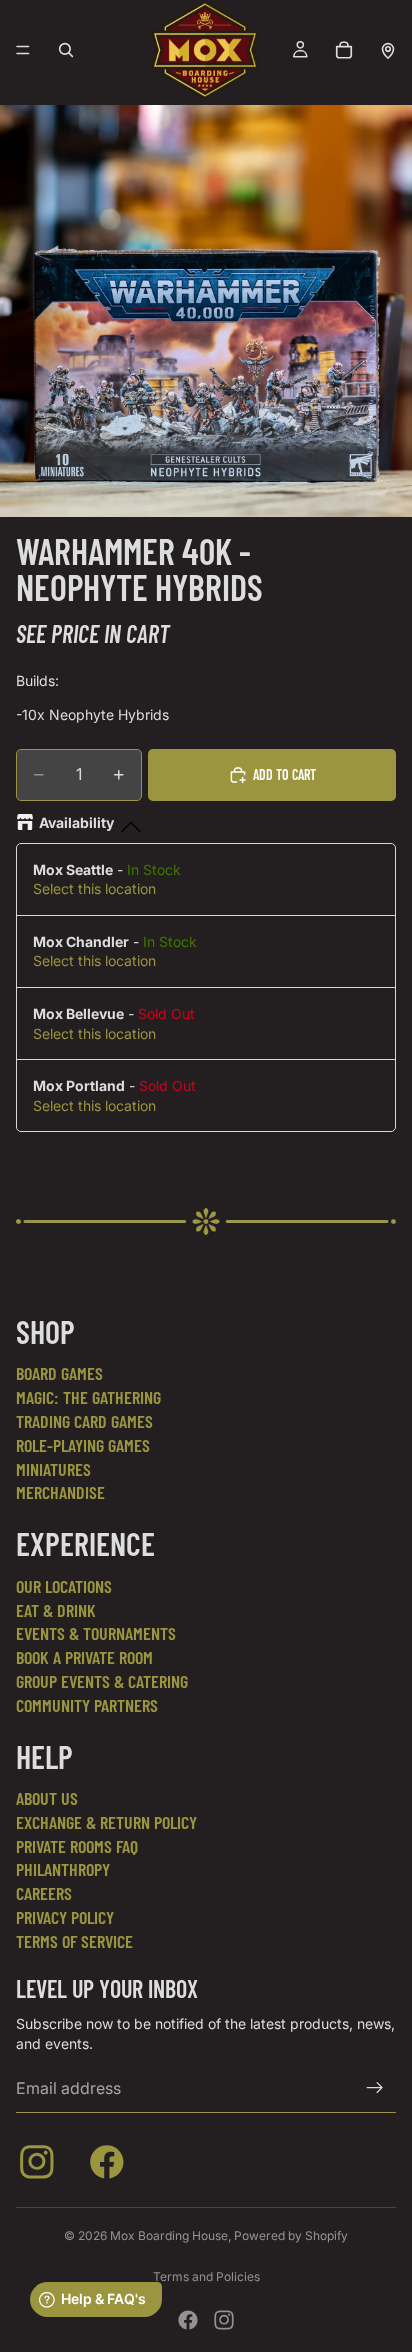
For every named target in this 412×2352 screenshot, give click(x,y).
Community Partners (87, 1705)
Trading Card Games (84, 1421)
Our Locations (64, 1586)
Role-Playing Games (83, 1445)
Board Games (59, 1373)
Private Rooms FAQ (77, 1846)
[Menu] (23, 50)
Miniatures (53, 1469)
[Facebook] (188, 2320)
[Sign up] (375, 2088)
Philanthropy (63, 1869)
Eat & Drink (56, 1610)
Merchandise (60, 1492)
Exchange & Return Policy (106, 1822)
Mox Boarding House (169, 2235)
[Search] (66, 50)
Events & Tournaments (96, 1633)
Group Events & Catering (102, 1681)
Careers (44, 1893)
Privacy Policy (65, 1917)
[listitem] (41, 2166)
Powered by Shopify (291, 2235)
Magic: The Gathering (88, 1397)
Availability (76, 822)
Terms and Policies (206, 2276)
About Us (47, 1798)
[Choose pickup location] (388, 50)
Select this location (94, 888)
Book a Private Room (84, 1657)
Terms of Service (74, 1941)
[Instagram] (224, 2320)
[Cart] (344, 50)
